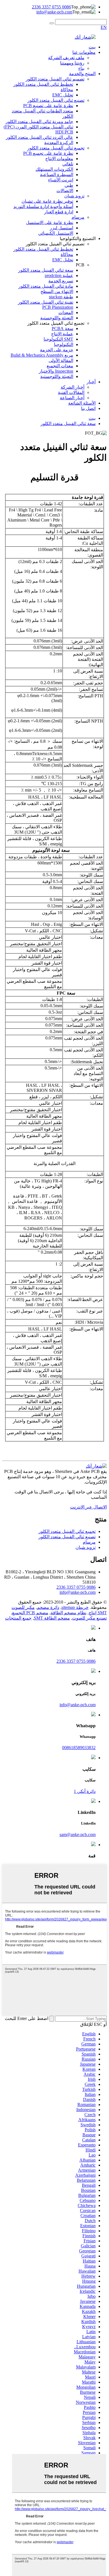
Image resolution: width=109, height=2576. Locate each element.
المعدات (66, 313)
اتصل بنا (88, 408)
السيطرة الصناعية (57, 175)
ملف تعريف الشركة (66, 58)
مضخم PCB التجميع (30, 1613)
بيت (92, 47)
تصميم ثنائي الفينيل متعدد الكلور (55, 79)
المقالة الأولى (61, 360)
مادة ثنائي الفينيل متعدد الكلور (46, 286)
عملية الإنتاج (62, 334)
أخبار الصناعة (72, 398)
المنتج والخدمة (82, 74)
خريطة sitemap (75, 1607)
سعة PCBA (62, 328)
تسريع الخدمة (61, 281)
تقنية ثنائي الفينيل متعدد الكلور (46, 302)
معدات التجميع (60, 366)
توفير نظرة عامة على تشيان (47, 201)
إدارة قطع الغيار (59, 212)
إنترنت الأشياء (61, 180)
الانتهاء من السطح (57, 291)
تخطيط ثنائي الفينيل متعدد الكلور (43, 84)
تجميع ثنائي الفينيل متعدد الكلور (56, 148)
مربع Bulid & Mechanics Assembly (42, 355)
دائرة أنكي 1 (85, 1791)
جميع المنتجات (18, 1618)
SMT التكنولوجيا (58, 339)
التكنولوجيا (64, 344)
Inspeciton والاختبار (56, 371)
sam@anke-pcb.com (78, 1834)
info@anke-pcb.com (54, 12)
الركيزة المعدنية (59, 143)
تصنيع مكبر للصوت (89, 1618)
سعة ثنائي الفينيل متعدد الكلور (46, 270)
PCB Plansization (58, 307)
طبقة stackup (61, 297)
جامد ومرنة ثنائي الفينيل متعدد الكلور (39, 122)
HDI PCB (64, 132)
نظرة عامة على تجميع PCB (48, 153)
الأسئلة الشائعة (82, 403)
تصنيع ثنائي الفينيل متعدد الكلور (56, 100)
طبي (69, 185)
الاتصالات (65, 191)
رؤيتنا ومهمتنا (72, 63)
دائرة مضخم (48, 1607)
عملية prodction (59, 275)
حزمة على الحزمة (57, 350)
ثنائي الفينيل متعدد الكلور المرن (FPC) (38, 127)
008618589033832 (79, 1748)
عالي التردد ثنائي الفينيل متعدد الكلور (40, 137)
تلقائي (68, 164)
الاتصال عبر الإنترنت (88, 1507)
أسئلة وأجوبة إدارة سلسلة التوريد (43, 207)
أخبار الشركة (73, 387)
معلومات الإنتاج (59, 159)
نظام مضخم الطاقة (68, 1613)
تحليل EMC (63, 95)
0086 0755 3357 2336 (51, 7)
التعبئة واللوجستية (57, 318)
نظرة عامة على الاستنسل (50, 222)
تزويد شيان (74, 196)
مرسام (78, 217)
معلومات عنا (84, 52)
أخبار (91, 382)
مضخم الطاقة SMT (52, 1618)
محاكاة (67, 90)
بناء (81, 68)
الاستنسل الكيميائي (56, 233)
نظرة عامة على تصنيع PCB (48, 106)
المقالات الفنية (71, 392)
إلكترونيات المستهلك (54, 169)
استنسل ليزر (61, 228)
